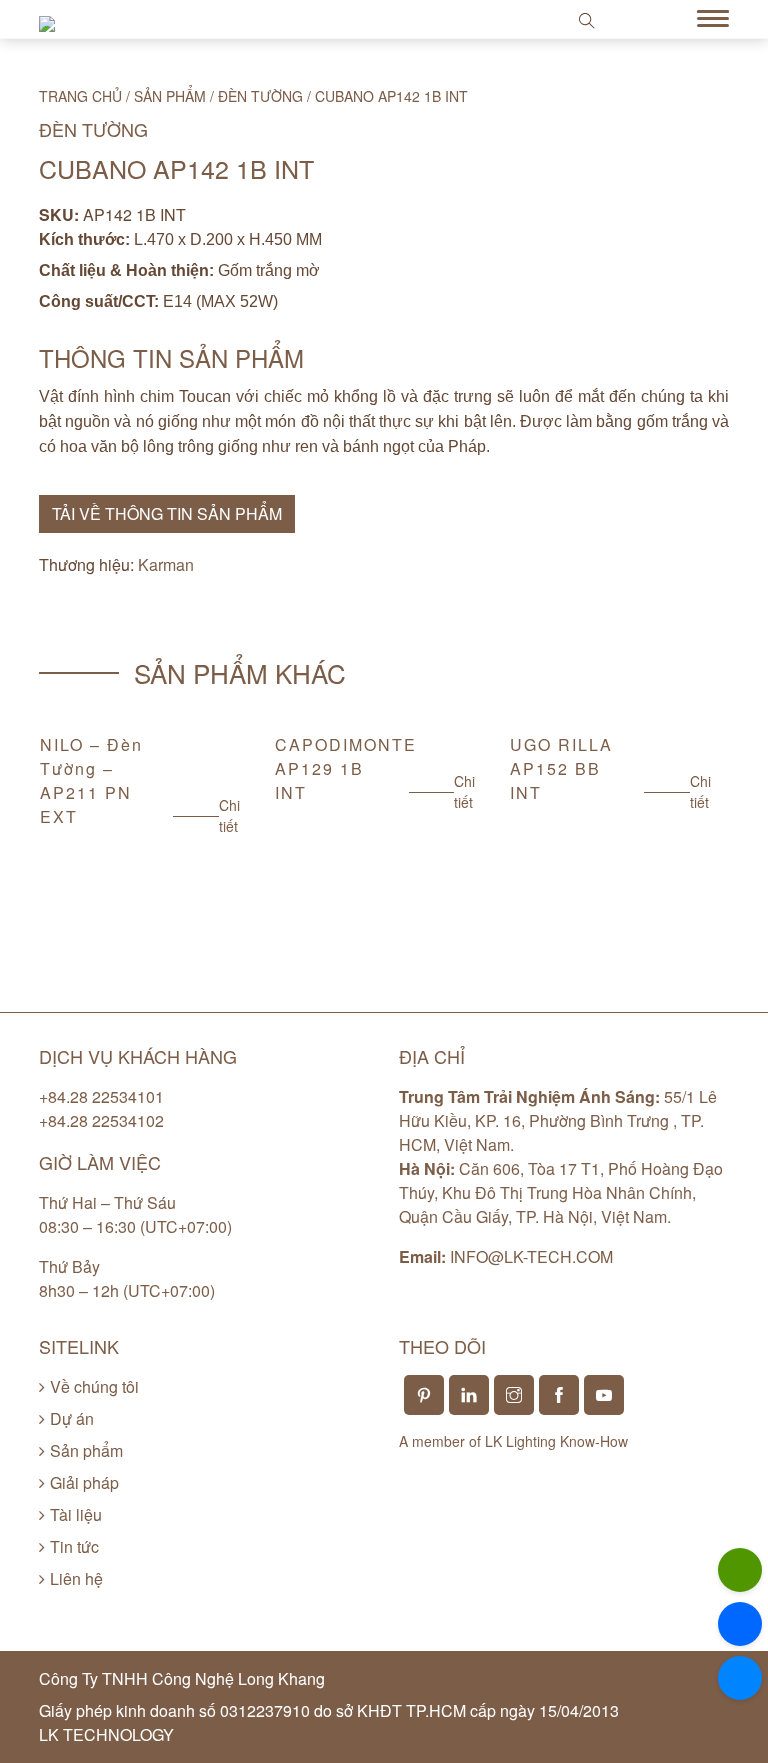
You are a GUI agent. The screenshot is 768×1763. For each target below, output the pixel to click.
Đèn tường (260, 96)
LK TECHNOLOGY (106, 1734)
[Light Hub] (47, 21)
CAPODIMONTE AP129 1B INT (346, 768)
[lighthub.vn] (740, 1678)
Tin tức (74, 1546)
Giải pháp (84, 1482)
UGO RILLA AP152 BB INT (561, 768)
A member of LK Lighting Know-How (513, 1441)
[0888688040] (740, 1570)
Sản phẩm (170, 96)
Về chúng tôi (94, 1386)
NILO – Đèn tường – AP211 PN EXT (91, 780)
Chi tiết (229, 815)
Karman (166, 564)
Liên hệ (76, 1578)
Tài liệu (76, 1514)
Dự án (72, 1418)
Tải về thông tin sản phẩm (167, 513)
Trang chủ (80, 96)
